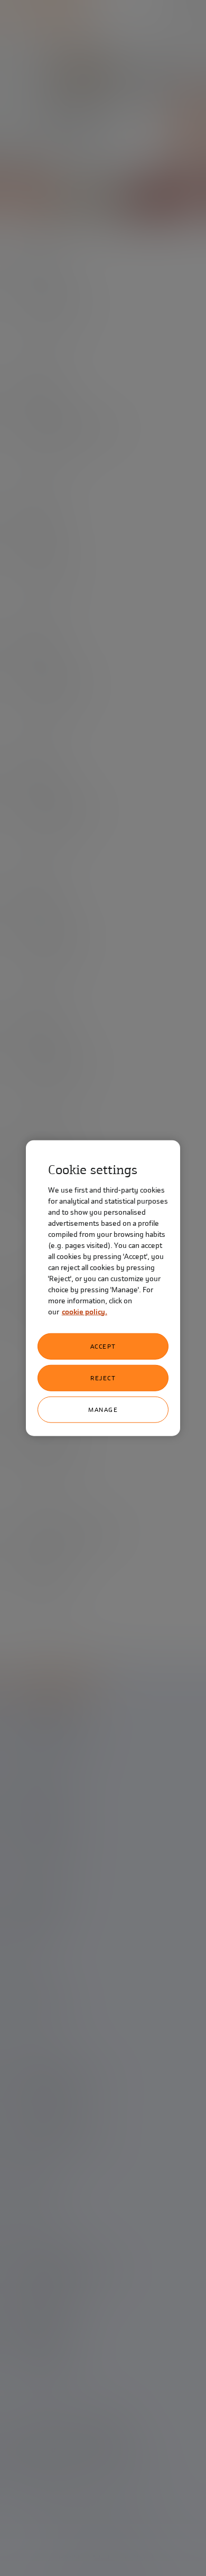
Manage (103, 1409)
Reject (103, 1378)
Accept (103, 1346)
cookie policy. (85, 1311)
